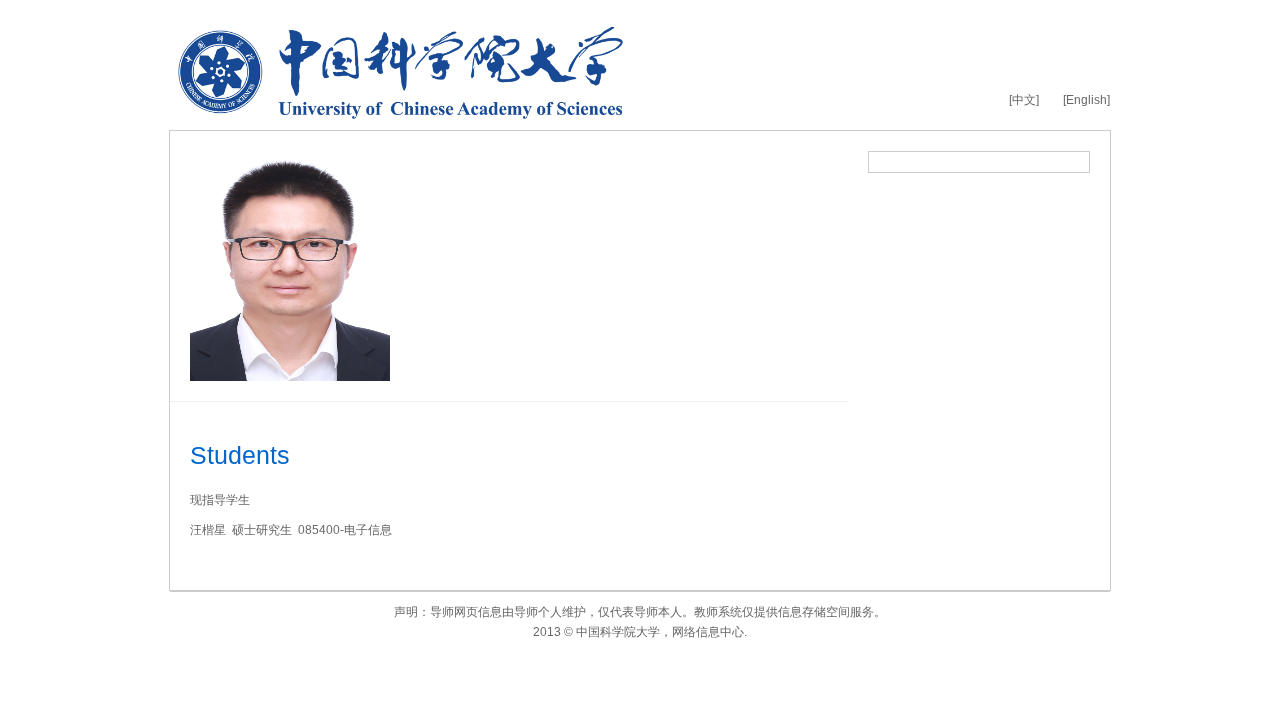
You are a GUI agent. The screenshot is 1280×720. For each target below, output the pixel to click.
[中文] (1024, 100)
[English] (1086, 100)
